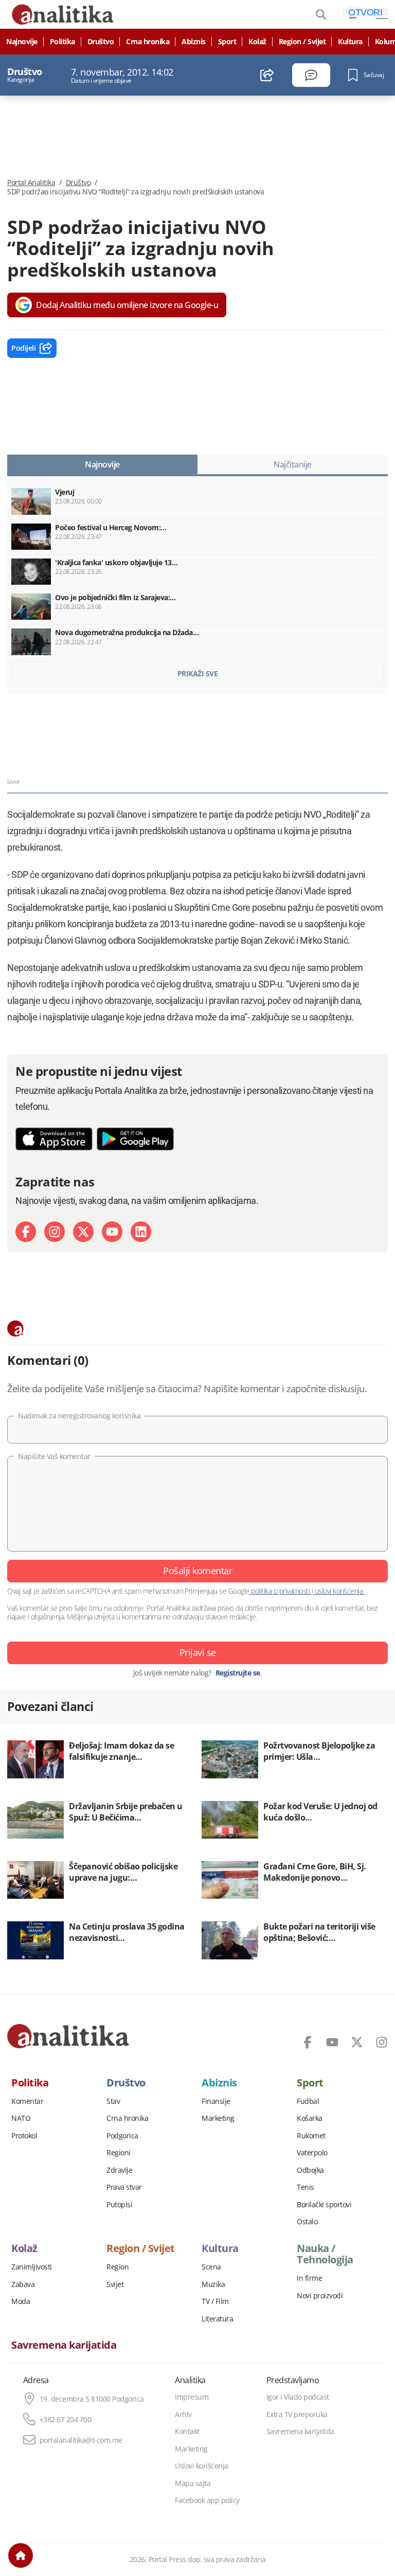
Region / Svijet (302, 42)
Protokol (24, 2136)
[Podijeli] (267, 75)
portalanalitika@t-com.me (81, 2440)
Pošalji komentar (197, 1571)
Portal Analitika (31, 183)
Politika (62, 42)
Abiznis (194, 42)
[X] (83, 1232)
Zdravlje (119, 2170)
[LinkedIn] (141, 1232)
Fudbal (308, 2101)
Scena (211, 2267)
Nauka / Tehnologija (325, 2254)
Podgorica (122, 2136)
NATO (21, 2118)
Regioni (119, 2153)
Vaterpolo (312, 2153)
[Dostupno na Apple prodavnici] (54, 1139)
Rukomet (311, 2136)
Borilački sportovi (324, 2205)
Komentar (27, 2101)
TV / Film (215, 2301)
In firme (309, 2278)
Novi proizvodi (320, 2296)
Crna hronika (148, 42)
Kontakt (187, 2431)
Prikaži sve (198, 673)
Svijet (115, 2284)
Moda (21, 2301)
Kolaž (257, 42)
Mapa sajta (193, 2483)
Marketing (218, 2118)
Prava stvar (124, 2187)
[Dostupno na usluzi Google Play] (135, 1139)
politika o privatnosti (281, 1591)
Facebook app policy (207, 2500)
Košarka (310, 2118)
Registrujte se (238, 1673)
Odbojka (310, 2170)
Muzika (213, 2284)
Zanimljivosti (32, 2267)
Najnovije (22, 42)
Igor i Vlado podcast (298, 2397)
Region (118, 2267)
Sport (227, 42)
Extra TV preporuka (297, 2415)
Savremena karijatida (64, 2345)
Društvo (101, 42)
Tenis (306, 2187)
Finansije (216, 2101)
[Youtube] (112, 1232)
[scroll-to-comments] (311, 75)
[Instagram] (55, 1232)
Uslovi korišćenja (202, 2466)
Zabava (23, 2284)
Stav (113, 2101)
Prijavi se (198, 1652)
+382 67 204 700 (66, 2420)
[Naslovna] (21, 2555)
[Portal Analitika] (68, 2036)
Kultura (350, 42)
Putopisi (119, 2205)
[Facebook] (26, 1232)
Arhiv (183, 2415)
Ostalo (307, 2222)
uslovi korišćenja (339, 1591)
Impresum (192, 2397)
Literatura (217, 2319)
